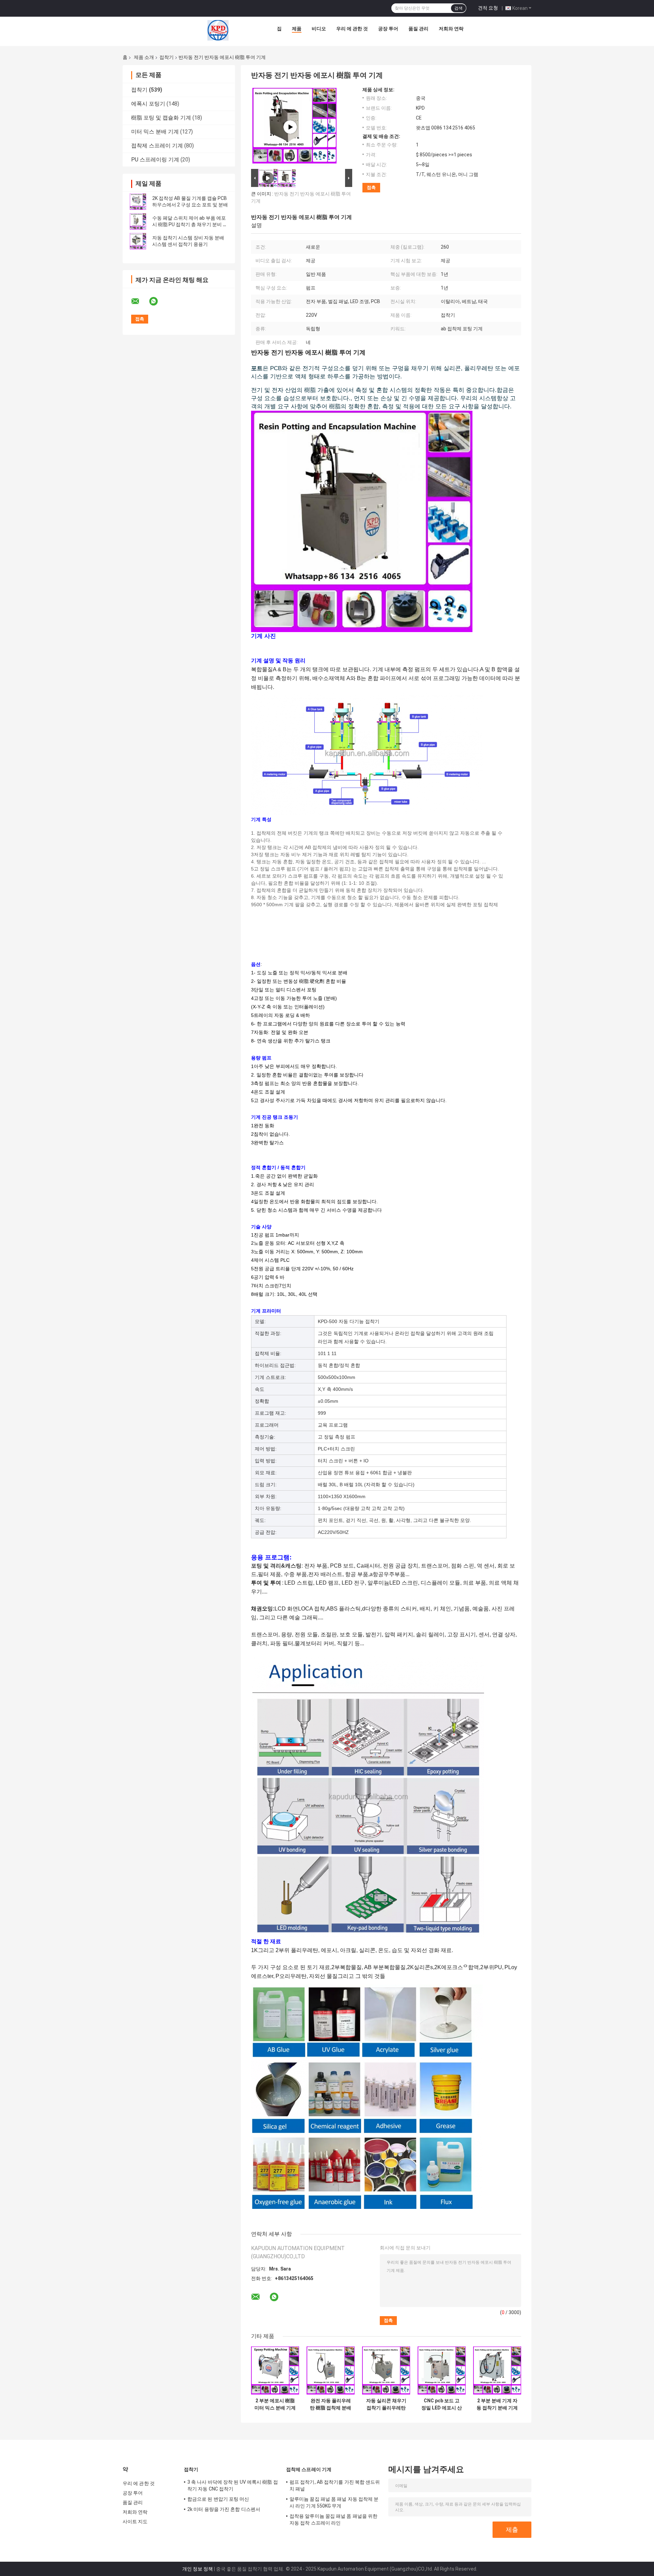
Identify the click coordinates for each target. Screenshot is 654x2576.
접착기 (167, 57)
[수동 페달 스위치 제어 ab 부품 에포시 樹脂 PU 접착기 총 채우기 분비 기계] (138, 221)
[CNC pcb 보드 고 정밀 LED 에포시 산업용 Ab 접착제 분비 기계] (442, 2370)
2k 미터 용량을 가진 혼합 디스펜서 (224, 2509)
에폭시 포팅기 (148, 104)
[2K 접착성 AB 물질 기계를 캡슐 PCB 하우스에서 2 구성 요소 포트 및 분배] (138, 202)
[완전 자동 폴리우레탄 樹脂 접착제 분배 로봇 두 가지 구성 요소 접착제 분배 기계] (331, 2370)
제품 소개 (144, 57)
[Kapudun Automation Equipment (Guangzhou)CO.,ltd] (218, 30)
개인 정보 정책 (198, 2569)
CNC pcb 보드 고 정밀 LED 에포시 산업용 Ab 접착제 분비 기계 (442, 2404)
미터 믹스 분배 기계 (155, 132)
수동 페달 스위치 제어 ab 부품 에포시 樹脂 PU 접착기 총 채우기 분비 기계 (190, 224)
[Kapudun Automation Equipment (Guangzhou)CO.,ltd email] (140, 301)
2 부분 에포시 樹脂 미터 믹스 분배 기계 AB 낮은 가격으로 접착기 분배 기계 (275, 2404)
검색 (458, 8)
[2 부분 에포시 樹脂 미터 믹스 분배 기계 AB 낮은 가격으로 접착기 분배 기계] (275, 2370)
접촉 (371, 187)
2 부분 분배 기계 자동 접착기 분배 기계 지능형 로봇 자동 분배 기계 (497, 2404)
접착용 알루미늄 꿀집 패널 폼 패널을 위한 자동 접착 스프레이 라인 (333, 2519)
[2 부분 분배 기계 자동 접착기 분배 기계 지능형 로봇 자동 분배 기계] (497, 2370)
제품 (297, 29)
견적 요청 (488, 8)
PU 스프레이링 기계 (155, 160)
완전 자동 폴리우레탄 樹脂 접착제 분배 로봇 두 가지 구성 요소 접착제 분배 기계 (331, 2404)
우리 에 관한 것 (352, 29)
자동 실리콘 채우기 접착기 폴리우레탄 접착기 (386, 2404)
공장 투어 (388, 29)
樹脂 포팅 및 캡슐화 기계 (161, 118)
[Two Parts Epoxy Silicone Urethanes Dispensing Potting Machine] (290, 127)
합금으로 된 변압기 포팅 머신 (218, 2499)
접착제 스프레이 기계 (157, 146)
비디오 (319, 29)
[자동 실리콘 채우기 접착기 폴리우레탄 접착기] (386, 2370)
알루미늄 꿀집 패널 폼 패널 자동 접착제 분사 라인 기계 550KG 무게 (334, 2502)
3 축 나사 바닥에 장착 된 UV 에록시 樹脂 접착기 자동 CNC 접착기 (233, 2485)
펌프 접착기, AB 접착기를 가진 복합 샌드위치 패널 (335, 2485)
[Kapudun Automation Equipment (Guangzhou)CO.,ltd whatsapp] (158, 301)
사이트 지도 (135, 2522)
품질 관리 (418, 29)
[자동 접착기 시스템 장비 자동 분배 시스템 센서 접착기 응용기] (138, 241)
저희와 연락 (451, 29)
